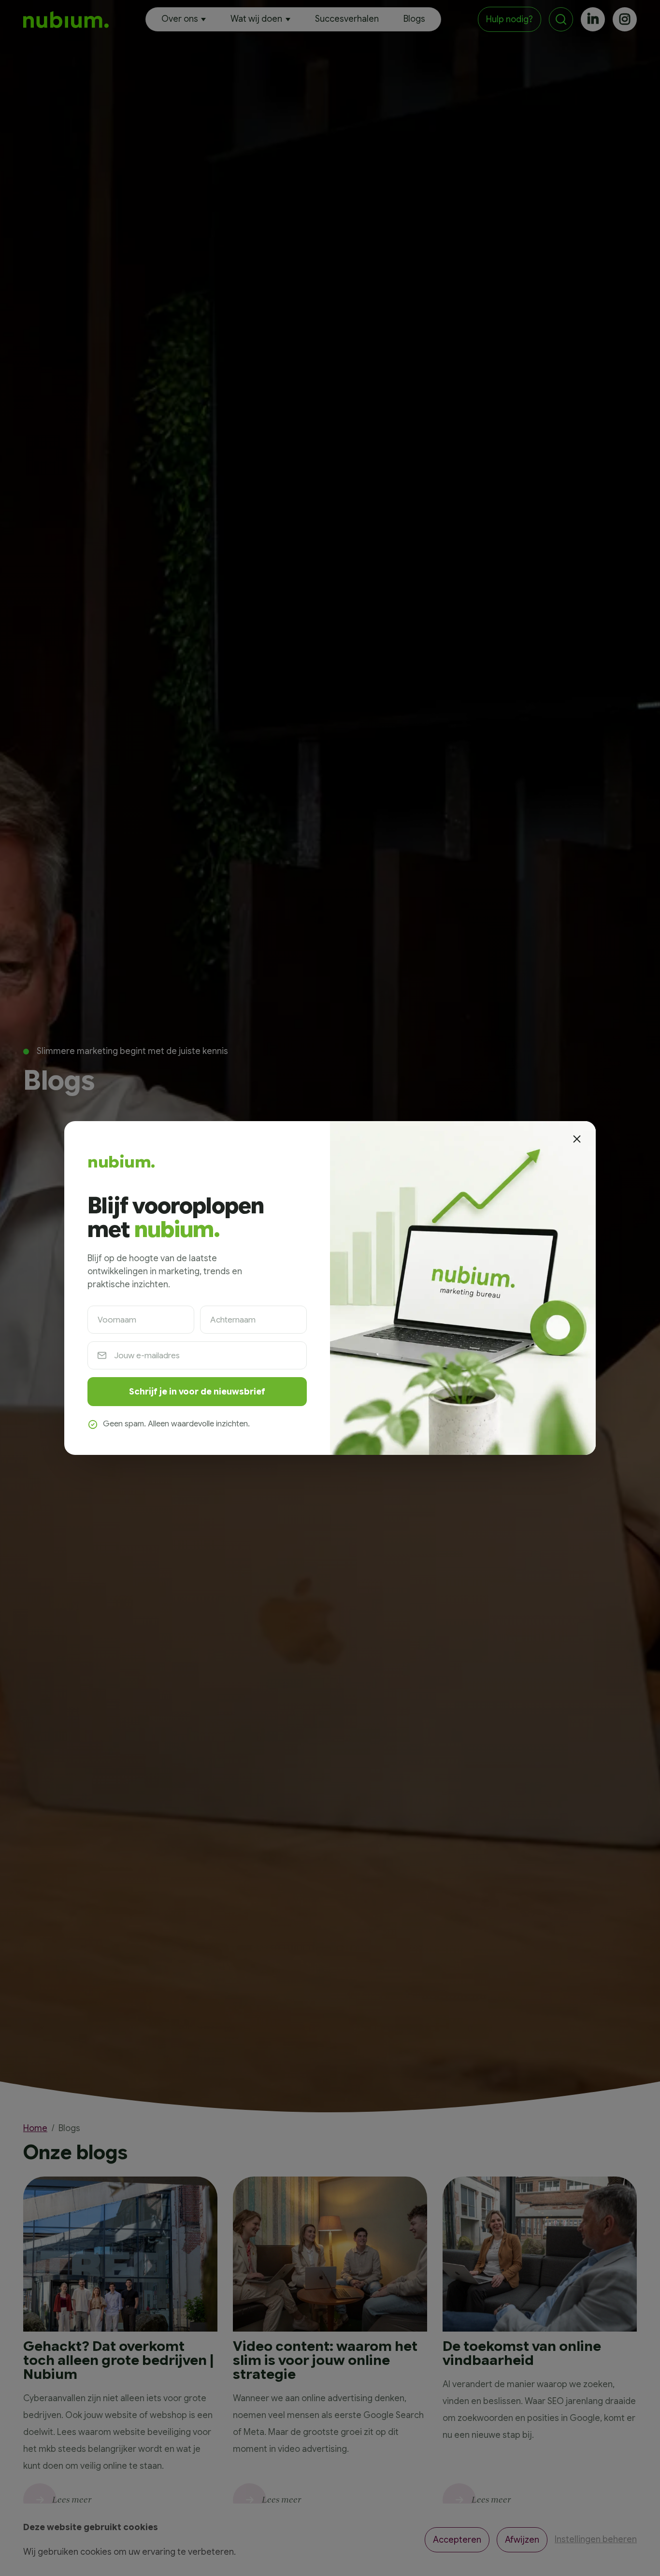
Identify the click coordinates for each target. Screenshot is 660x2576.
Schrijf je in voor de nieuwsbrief (197, 1392)
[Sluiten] (576, 1139)
